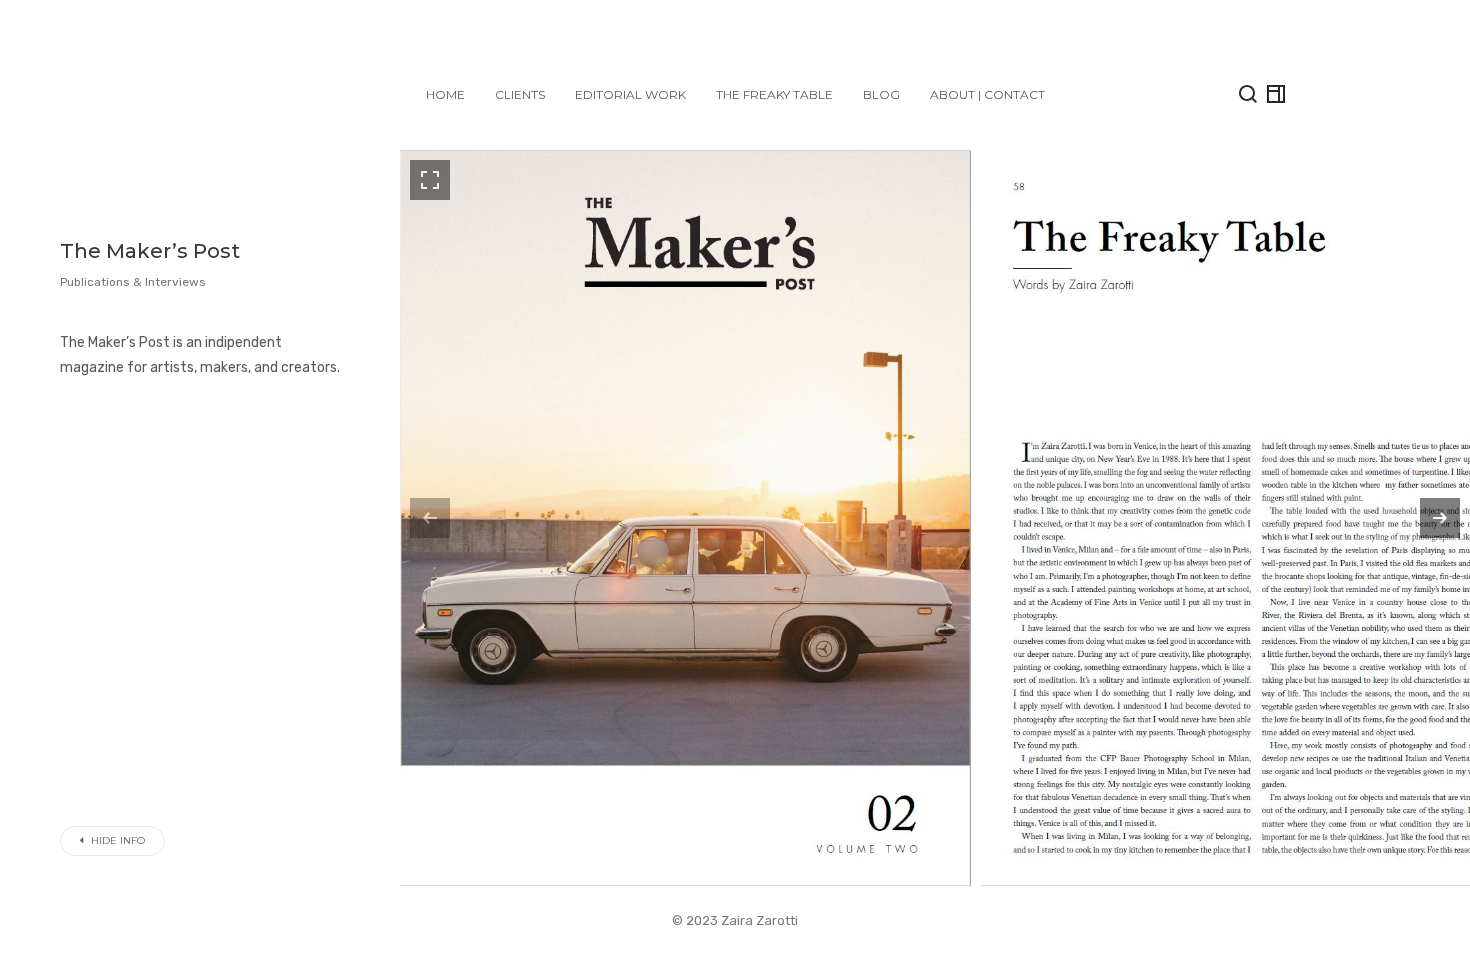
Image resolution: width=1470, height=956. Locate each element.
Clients (520, 94)
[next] (1440, 518)
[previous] (430, 518)
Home (445, 94)
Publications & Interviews (133, 282)
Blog (881, 94)
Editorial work (630, 94)
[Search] (1248, 94)
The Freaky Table (774, 94)
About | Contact (987, 94)
